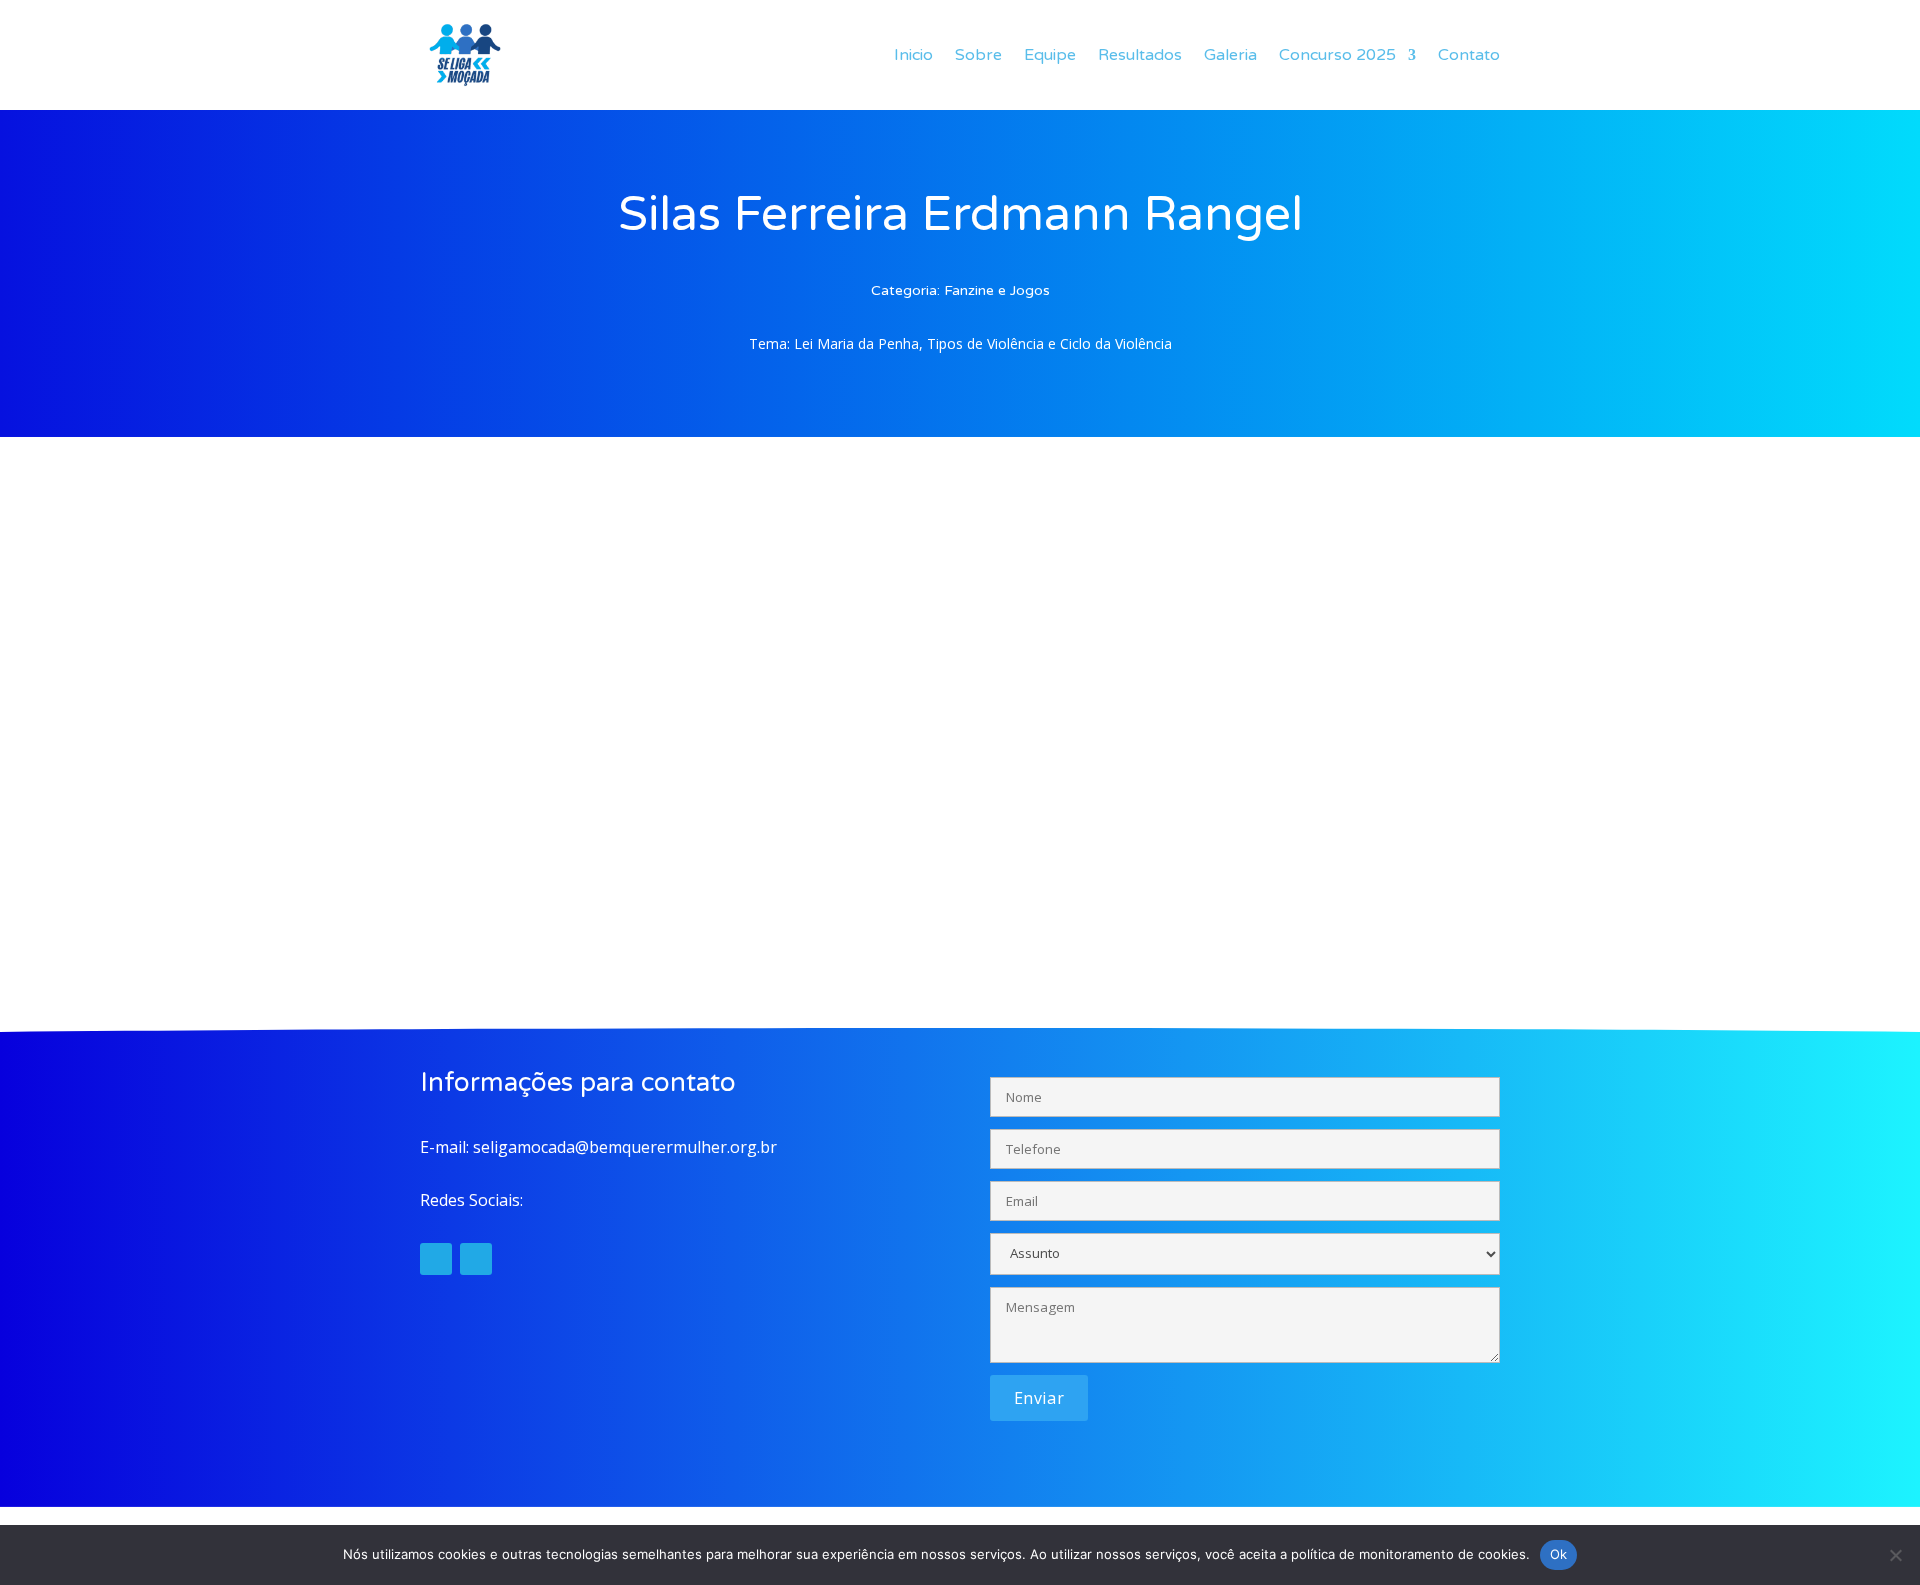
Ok (1559, 1554)
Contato (1469, 55)
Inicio (913, 55)
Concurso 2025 (1337, 55)
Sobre (978, 55)
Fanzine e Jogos (997, 290)
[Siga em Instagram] (436, 1259)
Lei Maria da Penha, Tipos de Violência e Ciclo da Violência (983, 343)
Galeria (1230, 55)
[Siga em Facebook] (476, 1259)
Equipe (1050, 55)
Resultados (1140, 55)
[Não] (1895, 1555)
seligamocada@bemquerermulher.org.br (625, 1147)
